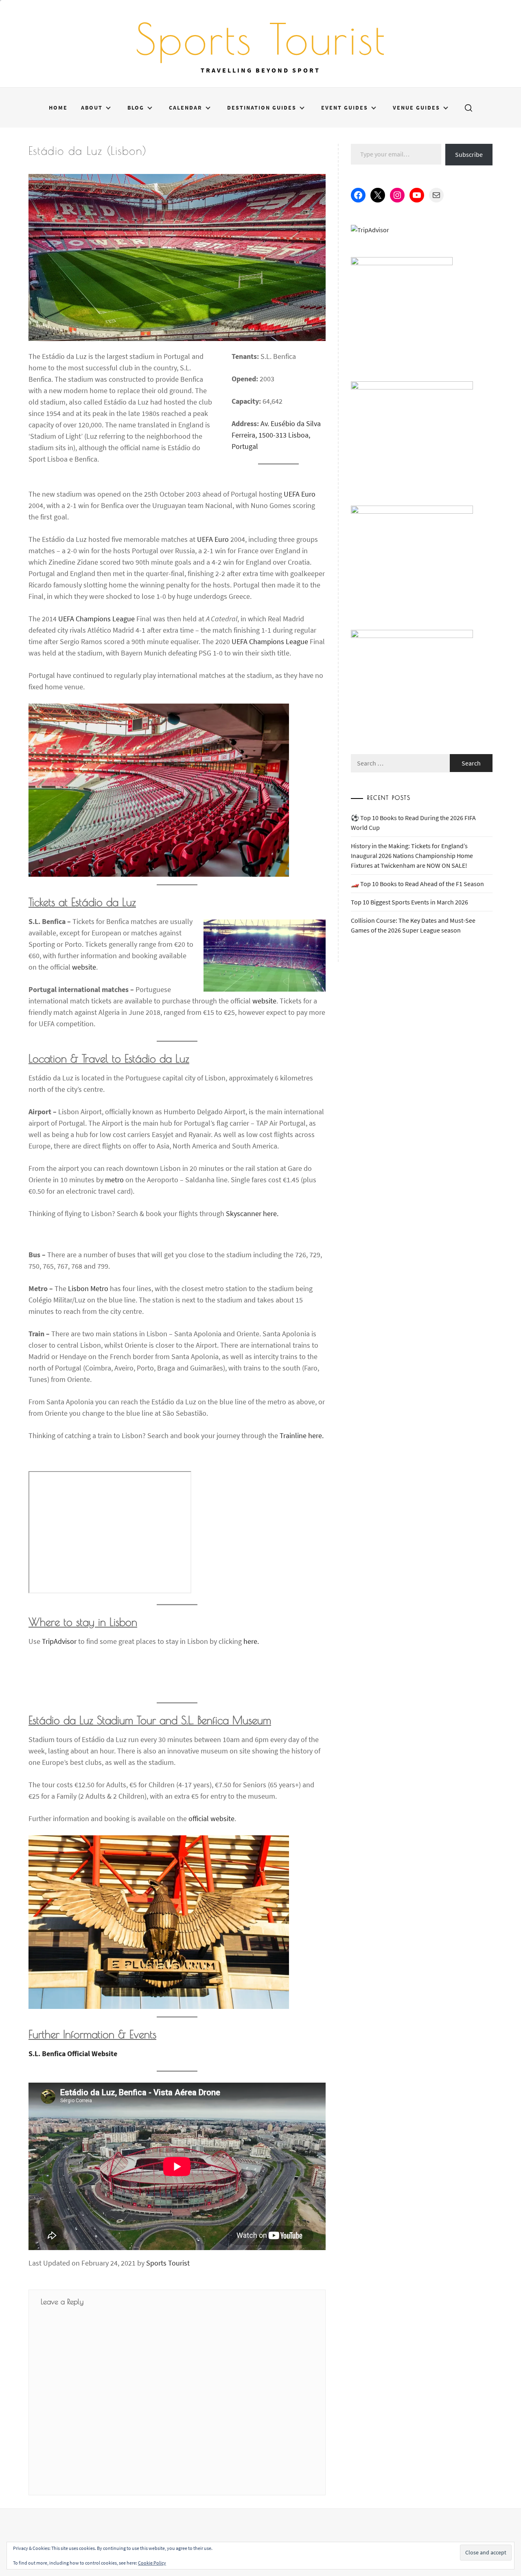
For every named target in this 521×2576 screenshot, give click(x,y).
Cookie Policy (152, 2563)
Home (58, 108)
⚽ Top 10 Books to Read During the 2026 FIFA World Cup (413, 823)
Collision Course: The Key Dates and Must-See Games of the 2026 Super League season (413, 925)
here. (251, 1641)
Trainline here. (302, 1435)
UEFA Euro (300, 494)
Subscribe (469, 154)
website (84, 967)
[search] (468, 108)
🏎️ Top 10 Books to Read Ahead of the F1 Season (417, 884)
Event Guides (345, 108)
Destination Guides (262, 108)
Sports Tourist (261, 39)
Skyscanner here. (252, 1213)
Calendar (186, 108)
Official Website (73, 2054)
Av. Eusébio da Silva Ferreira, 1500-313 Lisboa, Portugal (276, 435)
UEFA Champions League (96, 619)
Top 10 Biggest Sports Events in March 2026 (409, 902)
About (92, 108)
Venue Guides (416, 108)
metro (114, 1180)
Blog (136, 108)
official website (211, 1818)
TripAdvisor (59, 1641)
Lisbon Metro (88, 1288)
